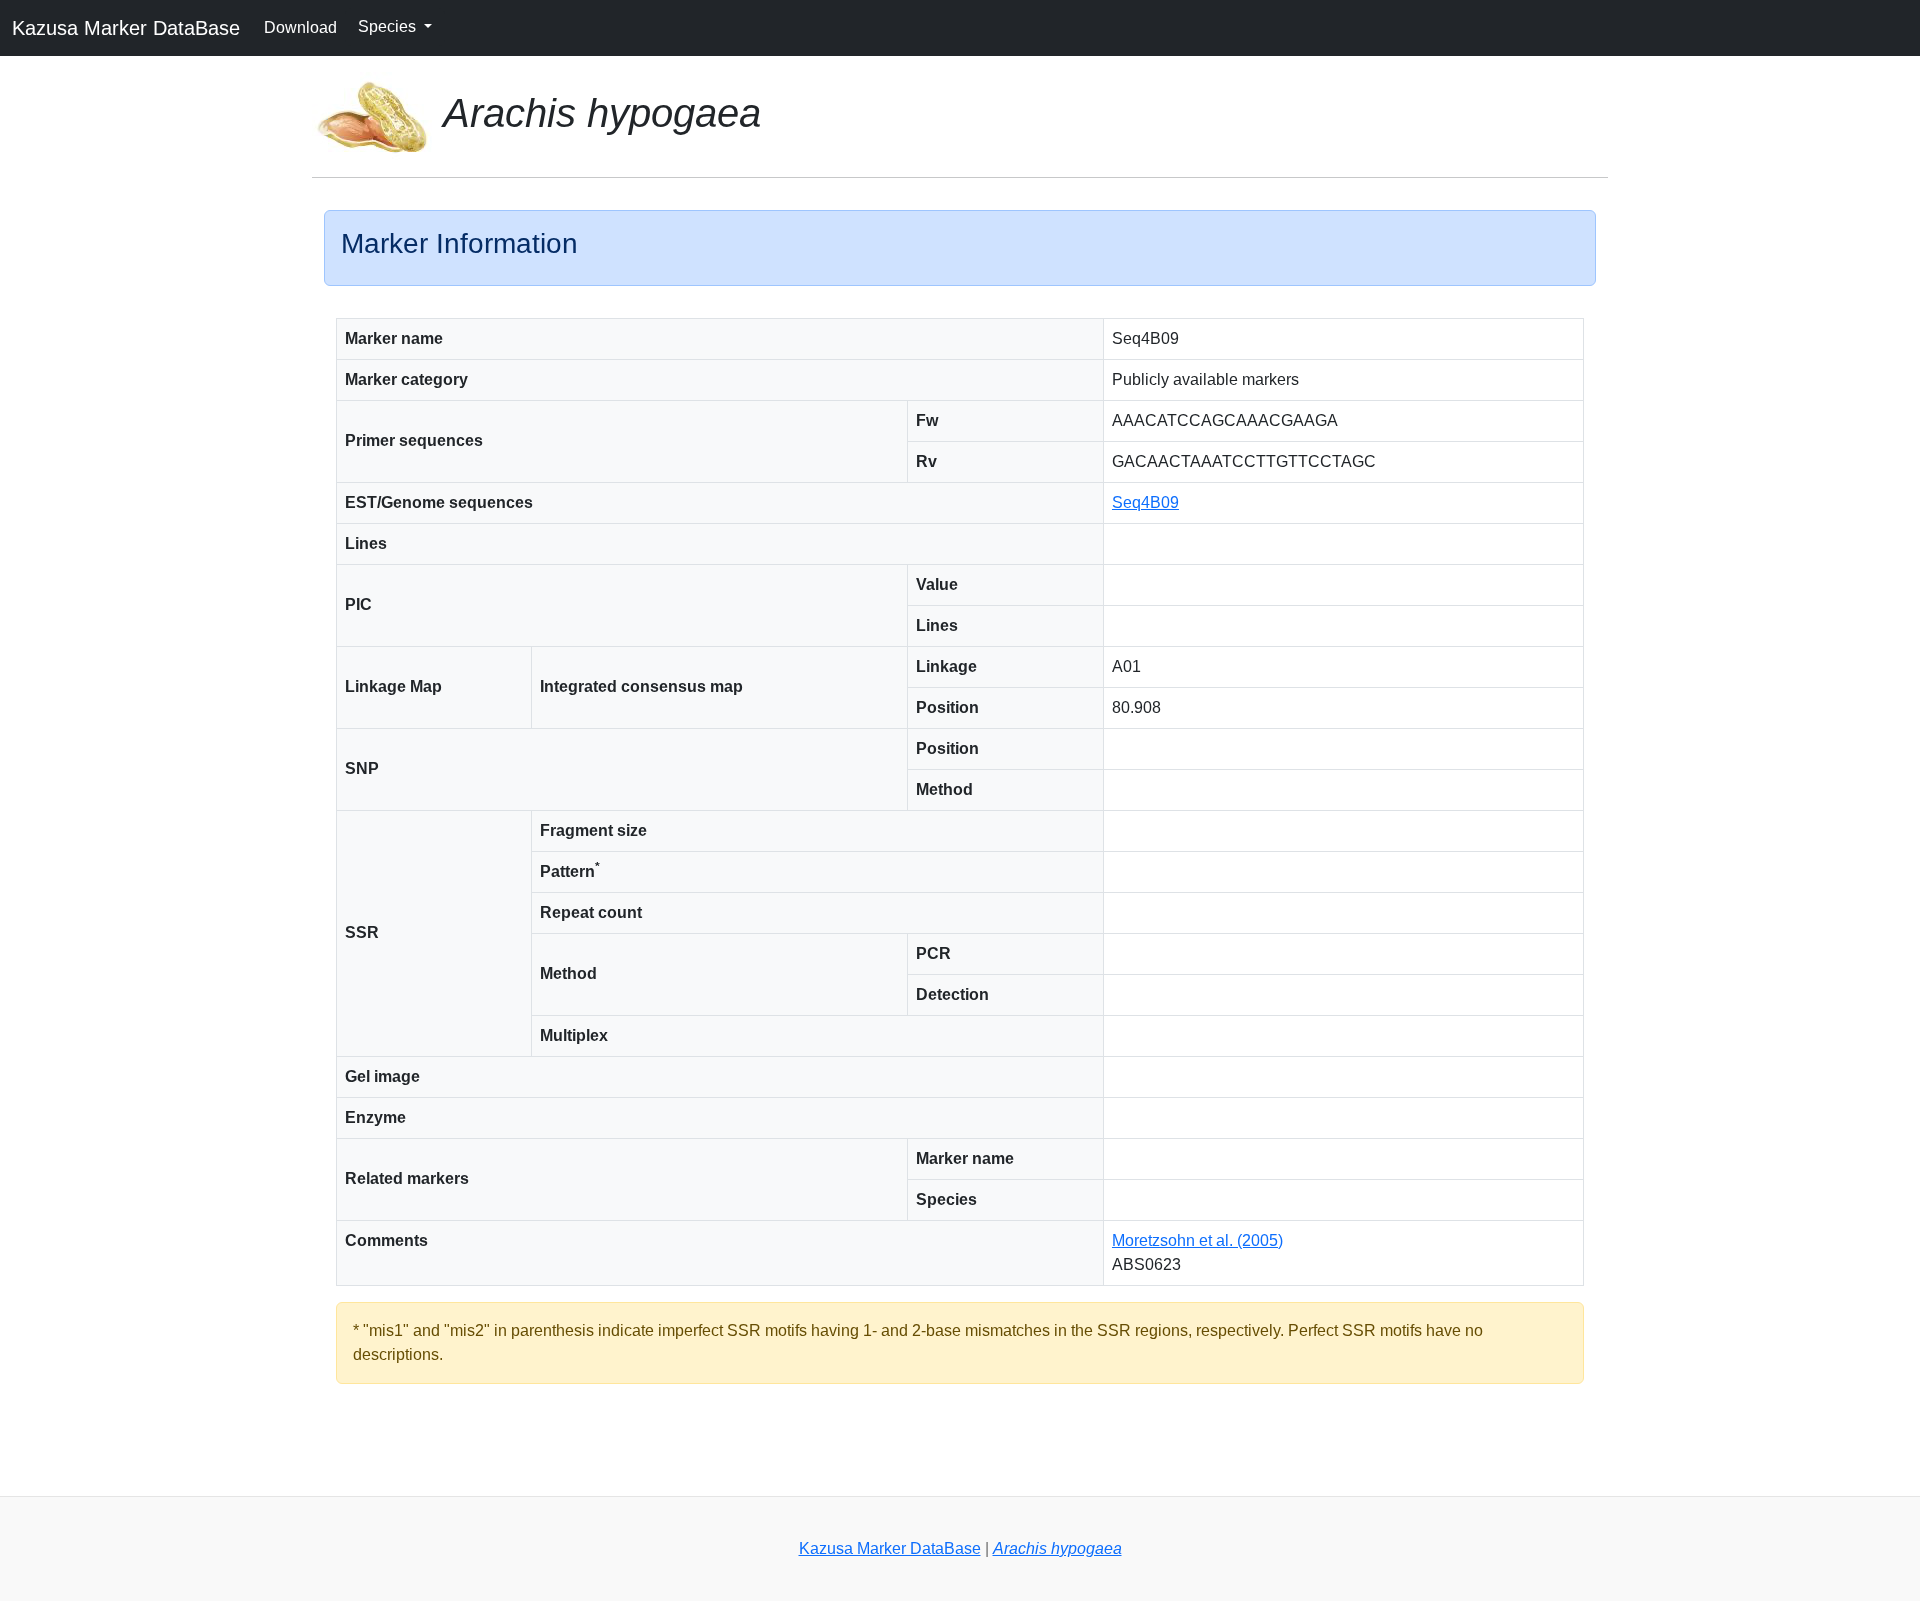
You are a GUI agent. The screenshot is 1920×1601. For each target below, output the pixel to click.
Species (389, 26)
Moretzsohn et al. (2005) (1197, 1240)
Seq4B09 (1145, 502)
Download (300, 27)
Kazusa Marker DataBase (126, 28)
